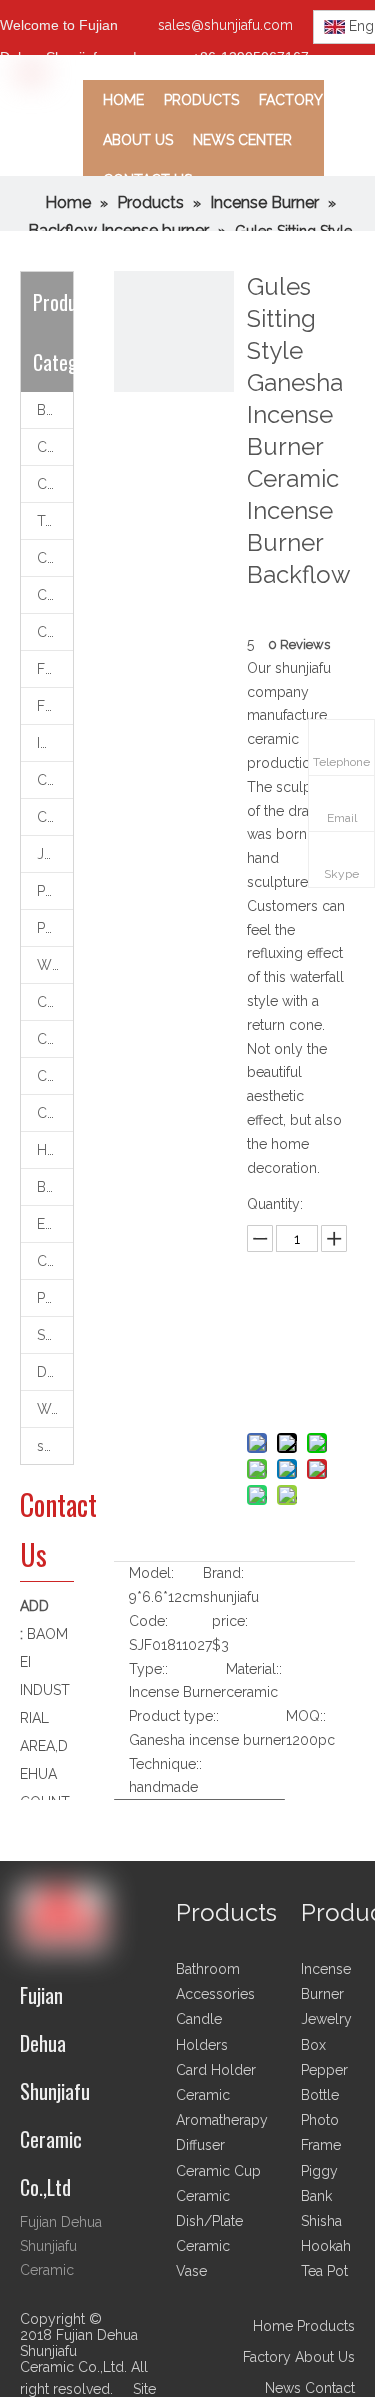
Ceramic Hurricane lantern (55, 1039)
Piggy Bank (55, 891)
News (283, 2388)
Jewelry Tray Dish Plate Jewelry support (55, 854)
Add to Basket (299, 1387)
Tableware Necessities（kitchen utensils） (55, 521)
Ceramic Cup (55, 558)
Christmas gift (55, 1113)
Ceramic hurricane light (55, 780)
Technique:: (165, 1764)
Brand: (223, 1573)
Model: (151, 1573)
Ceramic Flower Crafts (55, 632)
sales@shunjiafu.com (225, 25)
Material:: (254, 1669)
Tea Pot (324, 2271)
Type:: (148, 1669)
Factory (267, 2357)
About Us (325, 2357)
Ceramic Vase (55, 595)
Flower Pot (55, 669)
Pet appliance (55, 928)
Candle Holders (55, 447)
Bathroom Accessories (55, 410)
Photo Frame (55, 1298)
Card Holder (55, 1261)
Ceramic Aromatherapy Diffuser (55, 484)
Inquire (299, 1337)
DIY (48, 1372)
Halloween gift (55, 1150)
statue (55, 1446)
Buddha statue (55, 1187)
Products (326, 2326)
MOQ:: (306, 1716)
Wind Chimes (55, 965)
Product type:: (174, 1716)
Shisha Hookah (55, 1335)
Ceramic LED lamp (55, 817)
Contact (330, 2388)
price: (230, 1621)
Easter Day (55, 1224)
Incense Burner (55, 743)
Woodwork (55, 1409)
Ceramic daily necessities (55, 1002)
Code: (148, 1621)
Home (273, 2326)
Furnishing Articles (55, 706)
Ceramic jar (55, 1076)
